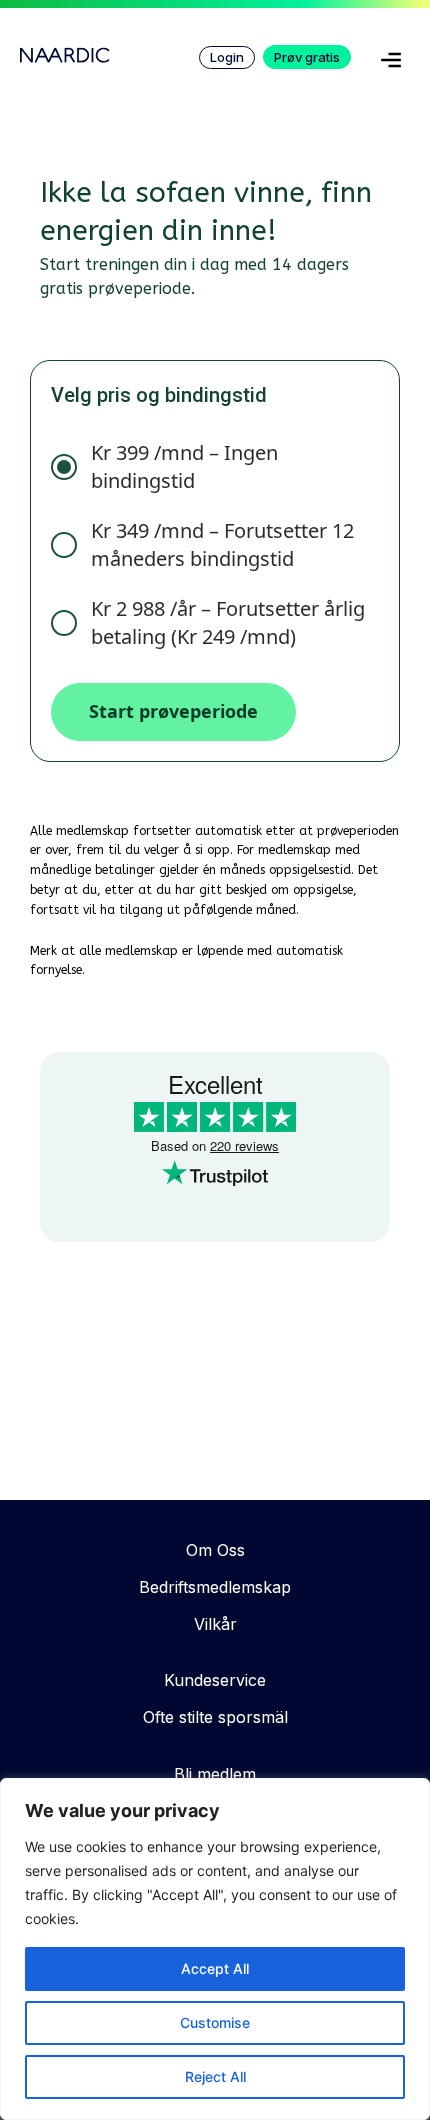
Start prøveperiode (173, 711)
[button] (391, 64)
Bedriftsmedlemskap (215, 1587)
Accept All (215, 1968)
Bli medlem (215, 1774)
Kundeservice (215, 1680)
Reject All (215, 2076)
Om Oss (215, 1550)
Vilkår (215, 1624)
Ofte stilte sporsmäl (215, 1717)
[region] (215, 1949)
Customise (215, 2022)
